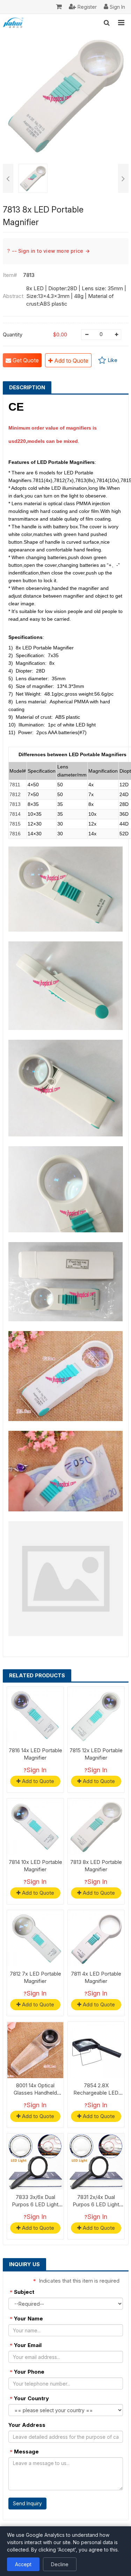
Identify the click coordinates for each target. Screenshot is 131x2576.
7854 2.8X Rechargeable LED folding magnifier (96, 2093)
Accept (23, 2564)
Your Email (26, 2345)
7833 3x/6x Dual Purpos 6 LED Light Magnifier (35, 2204)
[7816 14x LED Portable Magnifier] (35, 1715)
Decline (60, 2564)
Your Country (29, 2398)
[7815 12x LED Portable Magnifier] (96, 1715)
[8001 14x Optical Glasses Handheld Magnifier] (35, 2050)
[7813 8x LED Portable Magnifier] (96, 1827)
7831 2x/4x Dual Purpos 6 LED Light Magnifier (96, 2204)
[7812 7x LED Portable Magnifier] (35, 1938)
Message (24, 2452)
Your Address (27, 2425)
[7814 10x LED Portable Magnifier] (35, 1827)
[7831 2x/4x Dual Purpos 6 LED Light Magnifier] (96, 2162)
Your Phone (27, 2372)
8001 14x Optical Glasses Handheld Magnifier (35, 2093)
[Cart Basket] (59, 7)
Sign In (37, 1770)
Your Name (26, 2319)
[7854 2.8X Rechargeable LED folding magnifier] (96, 2050)
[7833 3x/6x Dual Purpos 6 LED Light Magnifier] (35, 2162)
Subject (22, 2292)
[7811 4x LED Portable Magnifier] (96, 1938)
